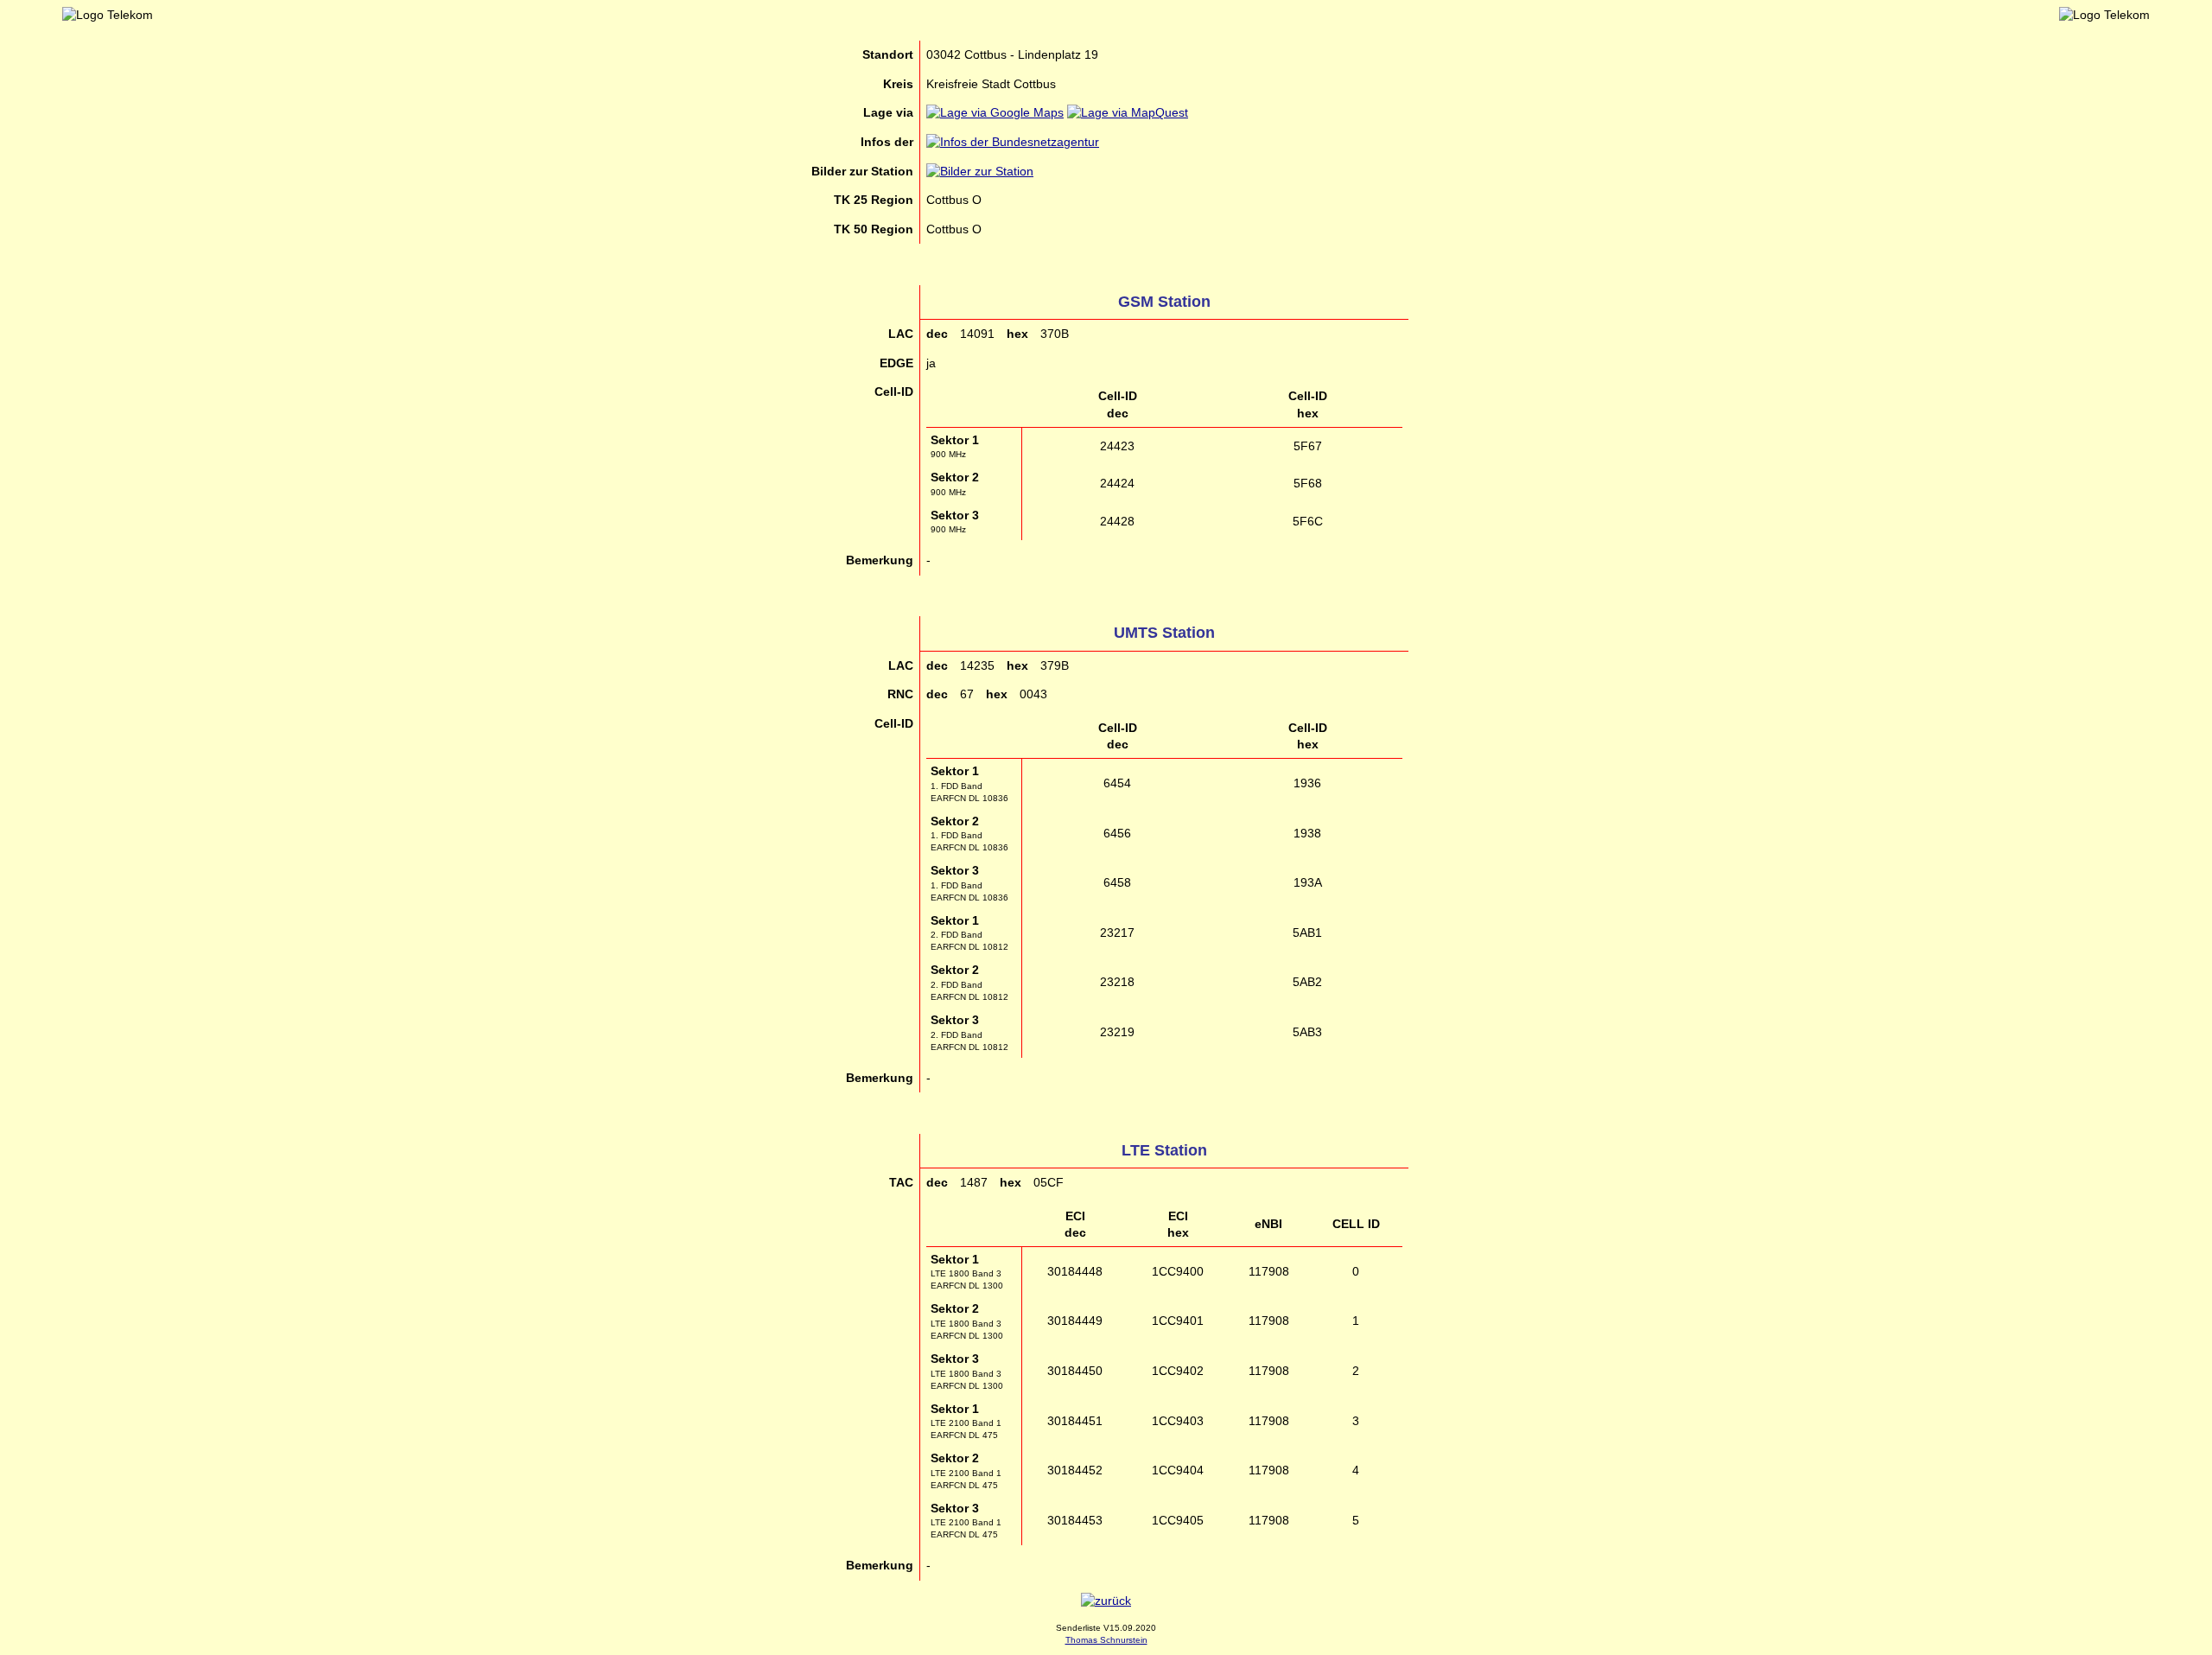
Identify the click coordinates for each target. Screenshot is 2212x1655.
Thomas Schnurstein (1106, 1640)
